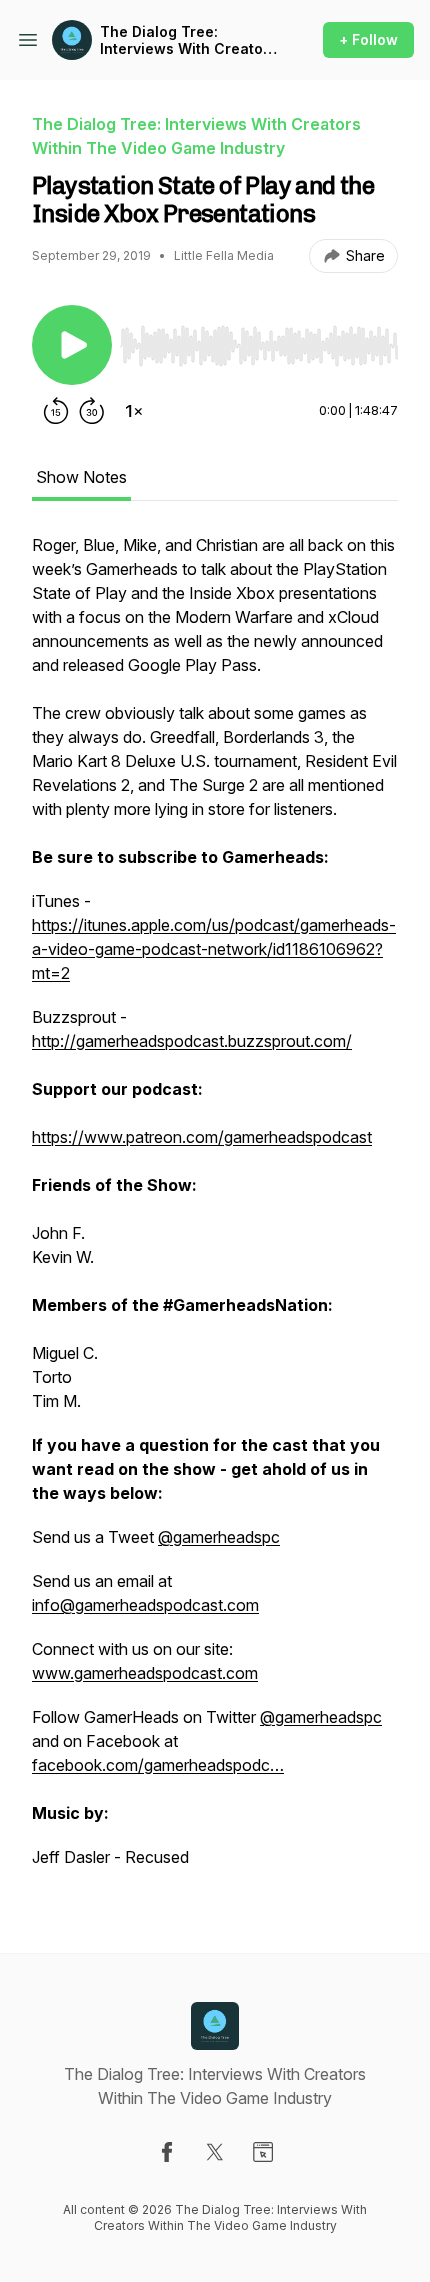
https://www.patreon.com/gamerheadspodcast (202, 1137)
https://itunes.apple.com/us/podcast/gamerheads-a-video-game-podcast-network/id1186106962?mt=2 (214, 949)
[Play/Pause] (72, 345)
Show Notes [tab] (81, 477)
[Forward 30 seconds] (92, 411)
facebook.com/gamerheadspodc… (158, 1765)
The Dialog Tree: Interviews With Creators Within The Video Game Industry (188, 40)
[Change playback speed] (134, 411)
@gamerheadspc (219, 1537)
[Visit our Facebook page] (167, 2152)
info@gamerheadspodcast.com (145, 1605)
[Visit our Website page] (263, 2152)
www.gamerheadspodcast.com (145, 1673)
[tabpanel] (215, 1211)
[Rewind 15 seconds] (56, 411)
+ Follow (368, 39)
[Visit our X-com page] (215, 2152)
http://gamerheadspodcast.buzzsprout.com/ (192, 1041)
